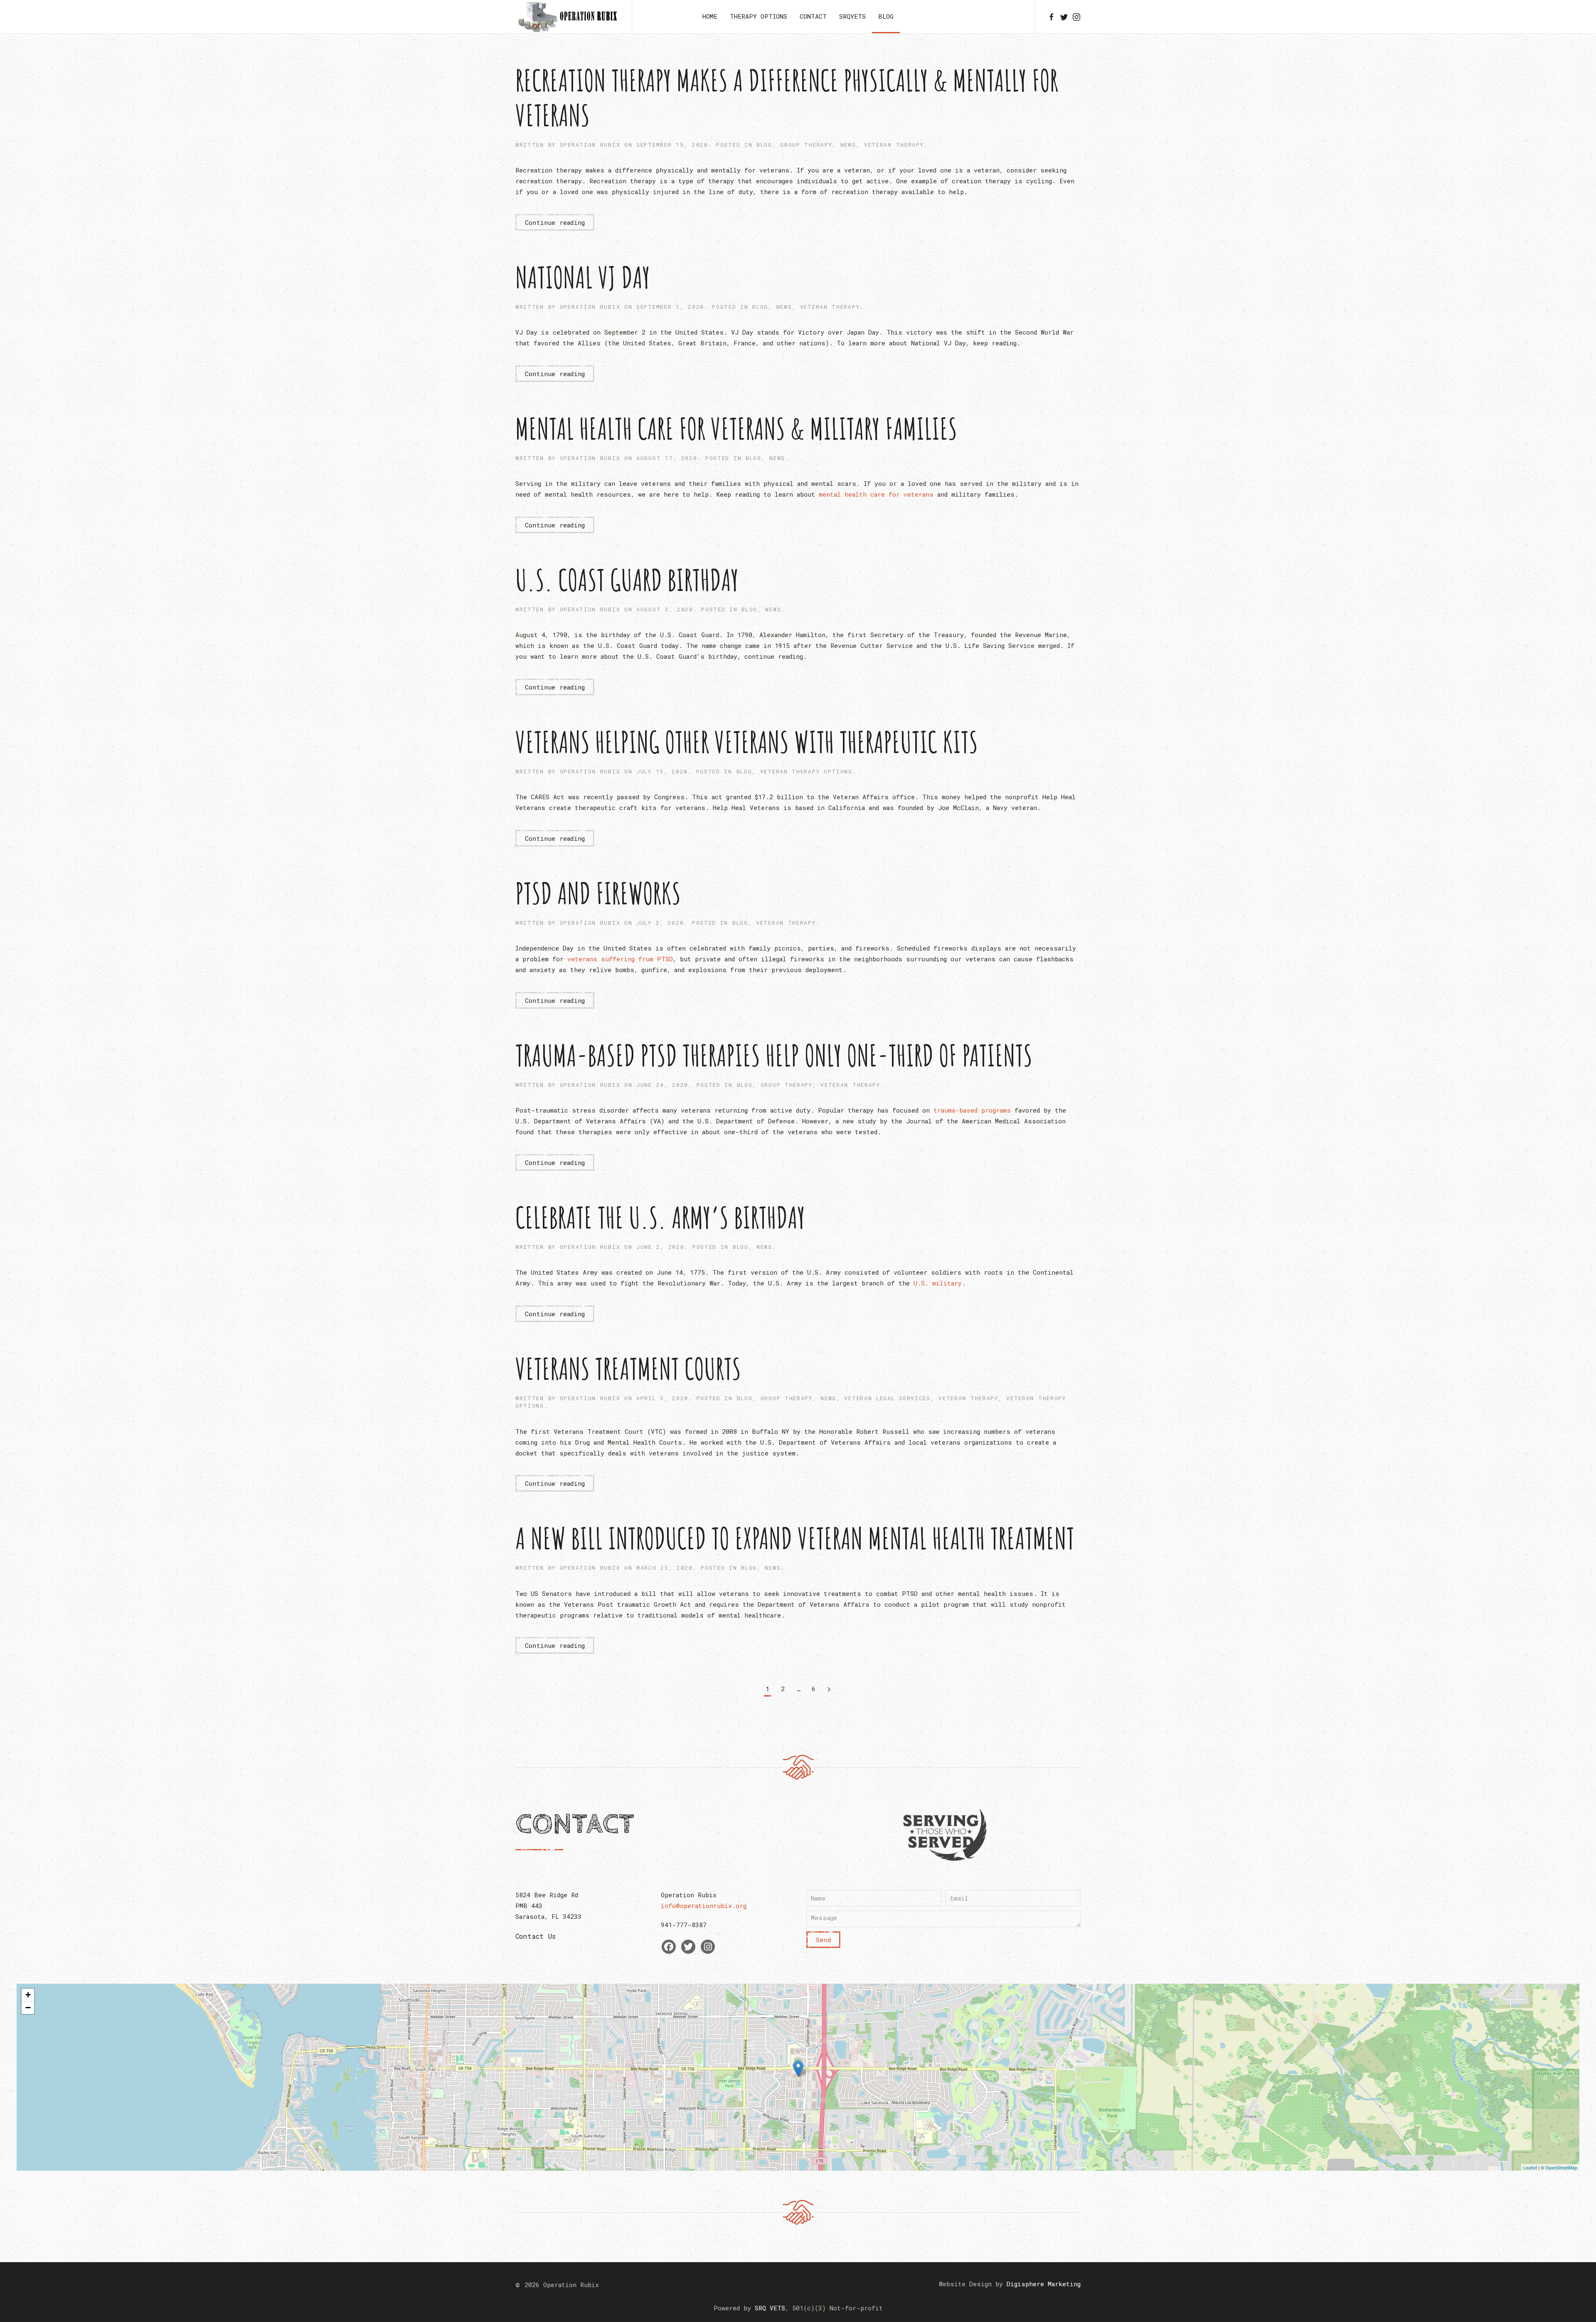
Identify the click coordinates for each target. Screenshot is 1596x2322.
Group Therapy (806, 145)
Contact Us (536, 1936)
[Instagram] (708, 1947)
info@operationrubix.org (704, 1906)
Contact (813, 16)
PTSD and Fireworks (598, 893)
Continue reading (555, 222)
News (848, 145)
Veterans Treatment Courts (628, 1369)
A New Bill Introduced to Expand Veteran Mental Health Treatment (795, 1538)
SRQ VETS (770, 2308)
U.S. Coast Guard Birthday (627, 580)
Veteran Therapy (894, 145)
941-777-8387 (684, 1925)
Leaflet (1530, 2167)
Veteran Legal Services (887, 1398)
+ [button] (28, 1995)
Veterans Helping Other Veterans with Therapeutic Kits (747, 742)
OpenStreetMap (1561, 2167)
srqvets (852, 16)
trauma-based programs (972, 1110)
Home (710, 16)
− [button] (28, 2008)
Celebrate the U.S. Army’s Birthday (660, 1217)
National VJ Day (583, 277)
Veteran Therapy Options (806, 771)
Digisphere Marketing (1044, 2284)
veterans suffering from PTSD (620, 959)
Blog (886, 16)
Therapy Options (759, 16)
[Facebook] (669, 1947)
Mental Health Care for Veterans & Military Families (736, 428)
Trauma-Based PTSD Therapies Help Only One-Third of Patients (774, 1055)
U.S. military (938, 1283)
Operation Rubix (590, 145)
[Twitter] (688, 1947)
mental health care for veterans (876, 494)
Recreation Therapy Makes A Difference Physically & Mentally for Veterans (787, 98)
